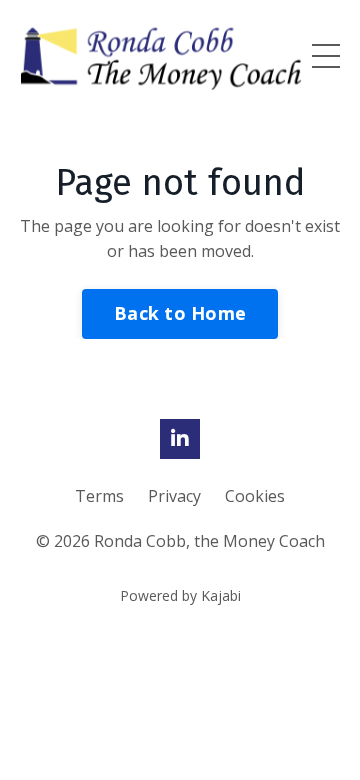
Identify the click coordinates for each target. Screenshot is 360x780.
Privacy (176, 496)
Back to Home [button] (180, 313)
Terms (101, 496)
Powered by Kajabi (180, 595)
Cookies (255, 496)
